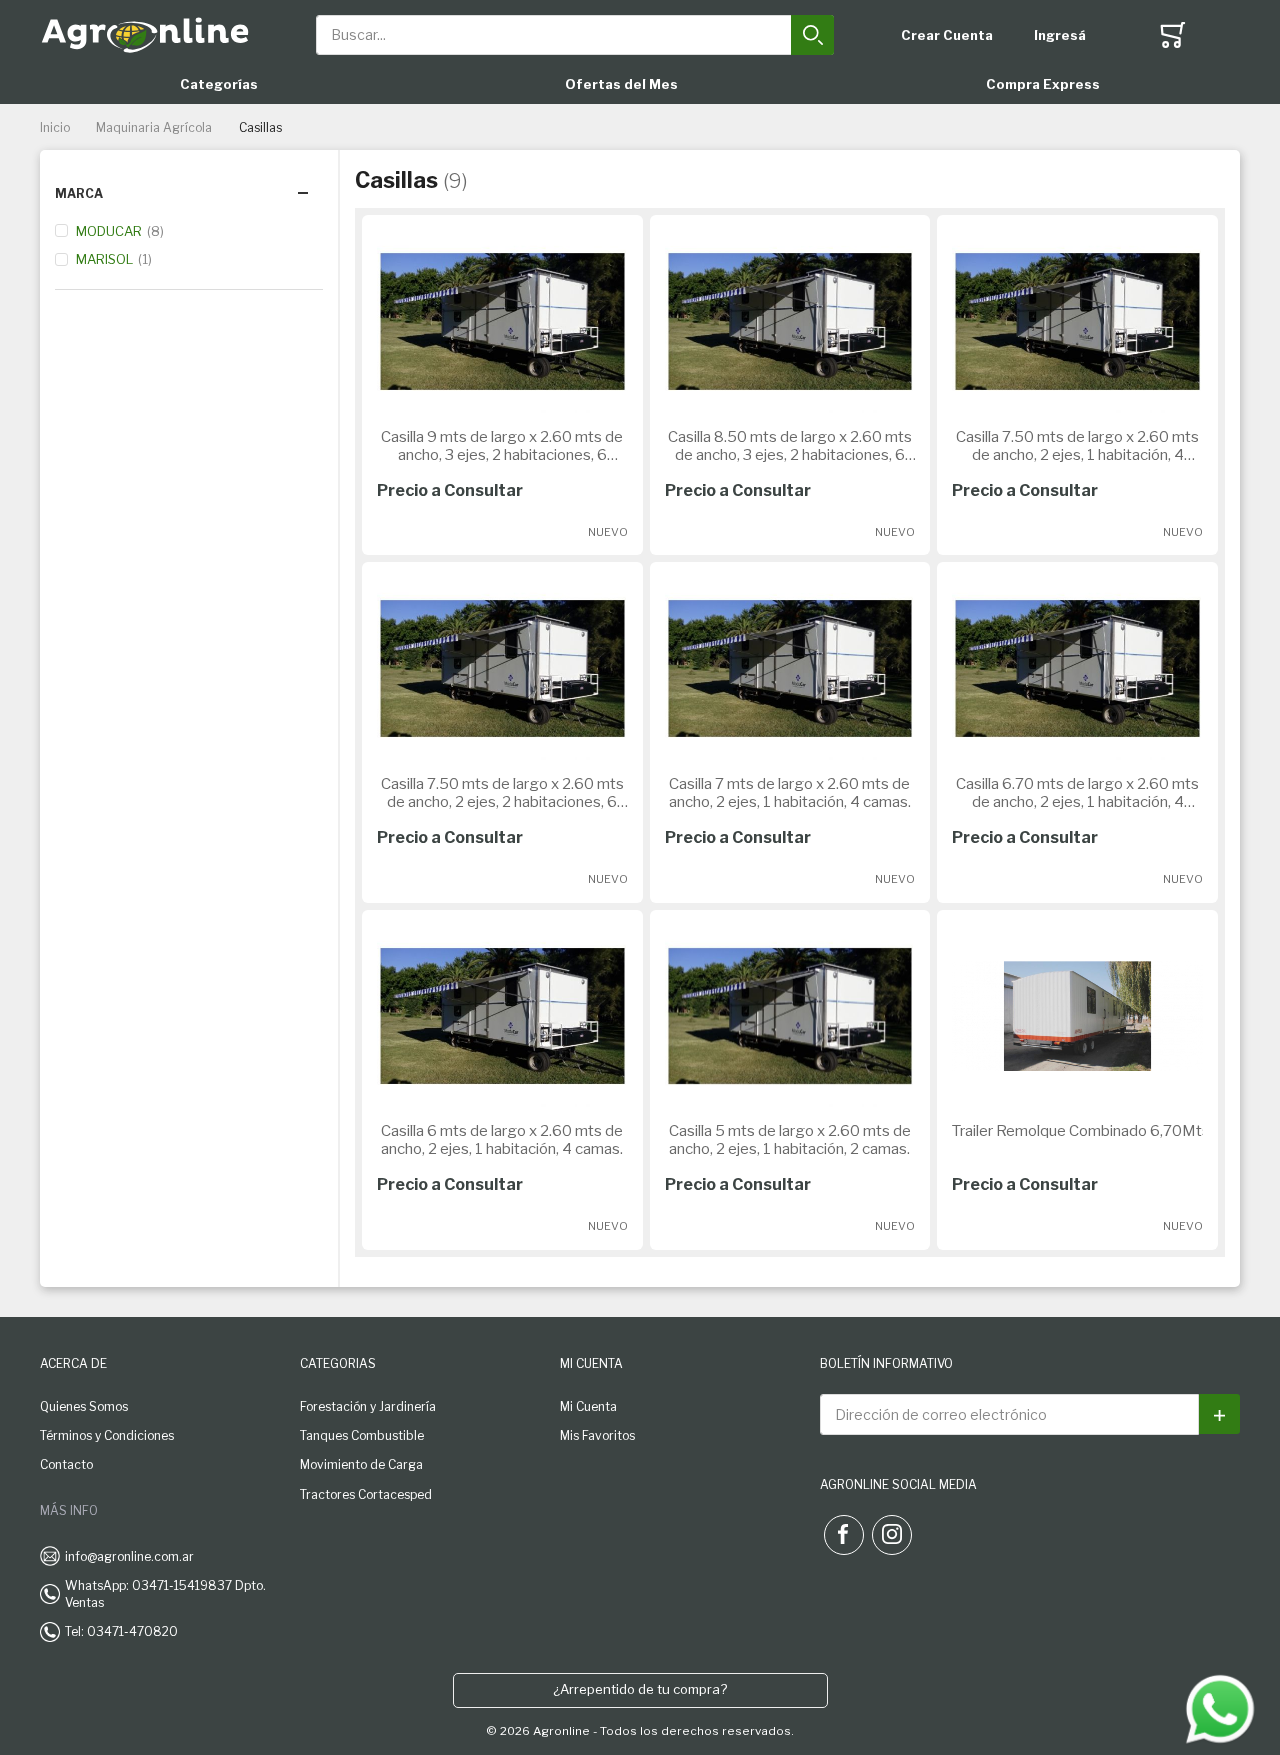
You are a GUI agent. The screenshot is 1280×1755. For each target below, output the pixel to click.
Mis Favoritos (597, 1435)
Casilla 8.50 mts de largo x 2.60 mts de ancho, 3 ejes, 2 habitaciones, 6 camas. (790, 446)
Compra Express (1043, 84)
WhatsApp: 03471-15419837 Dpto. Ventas (165, 1594)
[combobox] (575, 35)
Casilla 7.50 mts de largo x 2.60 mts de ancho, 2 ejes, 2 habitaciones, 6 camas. (502, 793)
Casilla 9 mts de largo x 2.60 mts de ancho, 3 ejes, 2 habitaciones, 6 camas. (502, 446)
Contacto (66, 1464)
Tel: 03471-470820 (121, 1631)
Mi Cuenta (588, 1406)
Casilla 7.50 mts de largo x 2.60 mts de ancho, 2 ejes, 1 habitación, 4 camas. (1077, 446)
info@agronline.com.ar (129, 1556)
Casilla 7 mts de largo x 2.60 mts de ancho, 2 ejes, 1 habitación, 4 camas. (790, 793)
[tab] (189, 193)
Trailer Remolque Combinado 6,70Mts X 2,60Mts (1077, 1131)
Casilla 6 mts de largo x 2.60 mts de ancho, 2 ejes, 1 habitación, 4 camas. (502, 1140)
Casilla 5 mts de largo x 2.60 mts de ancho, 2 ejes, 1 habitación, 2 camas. (790, 1140)
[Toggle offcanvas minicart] (1173, 35)
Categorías (219, 84)
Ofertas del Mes (621, 84)
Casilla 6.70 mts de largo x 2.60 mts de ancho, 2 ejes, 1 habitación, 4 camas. (1077, 793)
